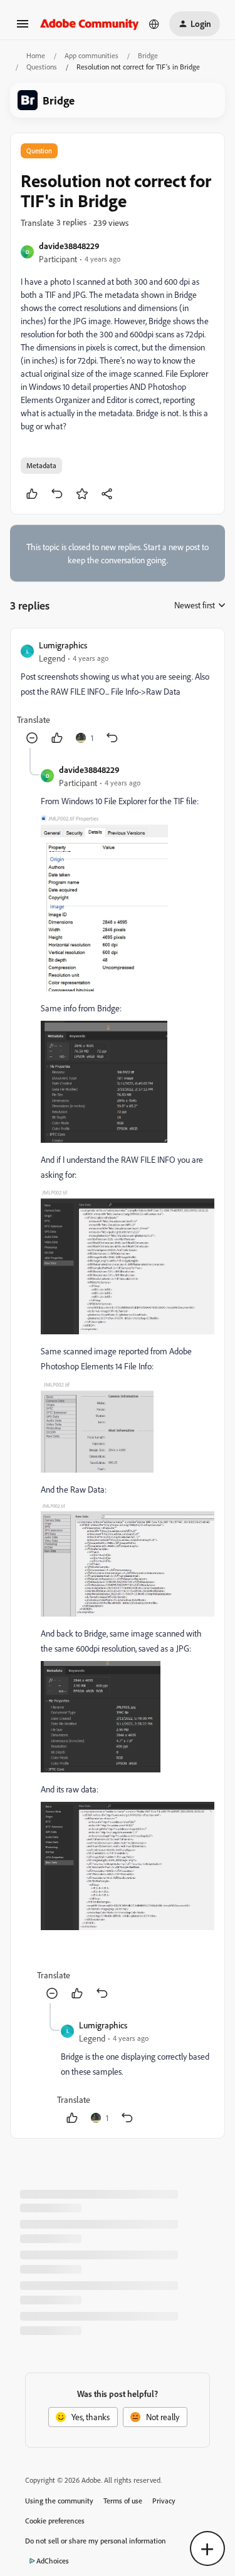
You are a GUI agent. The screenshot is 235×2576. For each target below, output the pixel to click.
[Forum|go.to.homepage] (90, 23)
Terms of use (123, 2501)
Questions (42, 67)
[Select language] (154, 24)
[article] (118, 693)
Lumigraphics (63, 645)
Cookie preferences (55, 2521)
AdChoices (53, 2561)
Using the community (59, 2501)
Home (36, 55)
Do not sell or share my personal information (96, 2541)
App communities (91, 55)
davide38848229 (69, 246)
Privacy (164, 2501)
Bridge (148, 55)
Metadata (41, 465)
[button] (23, 28)
